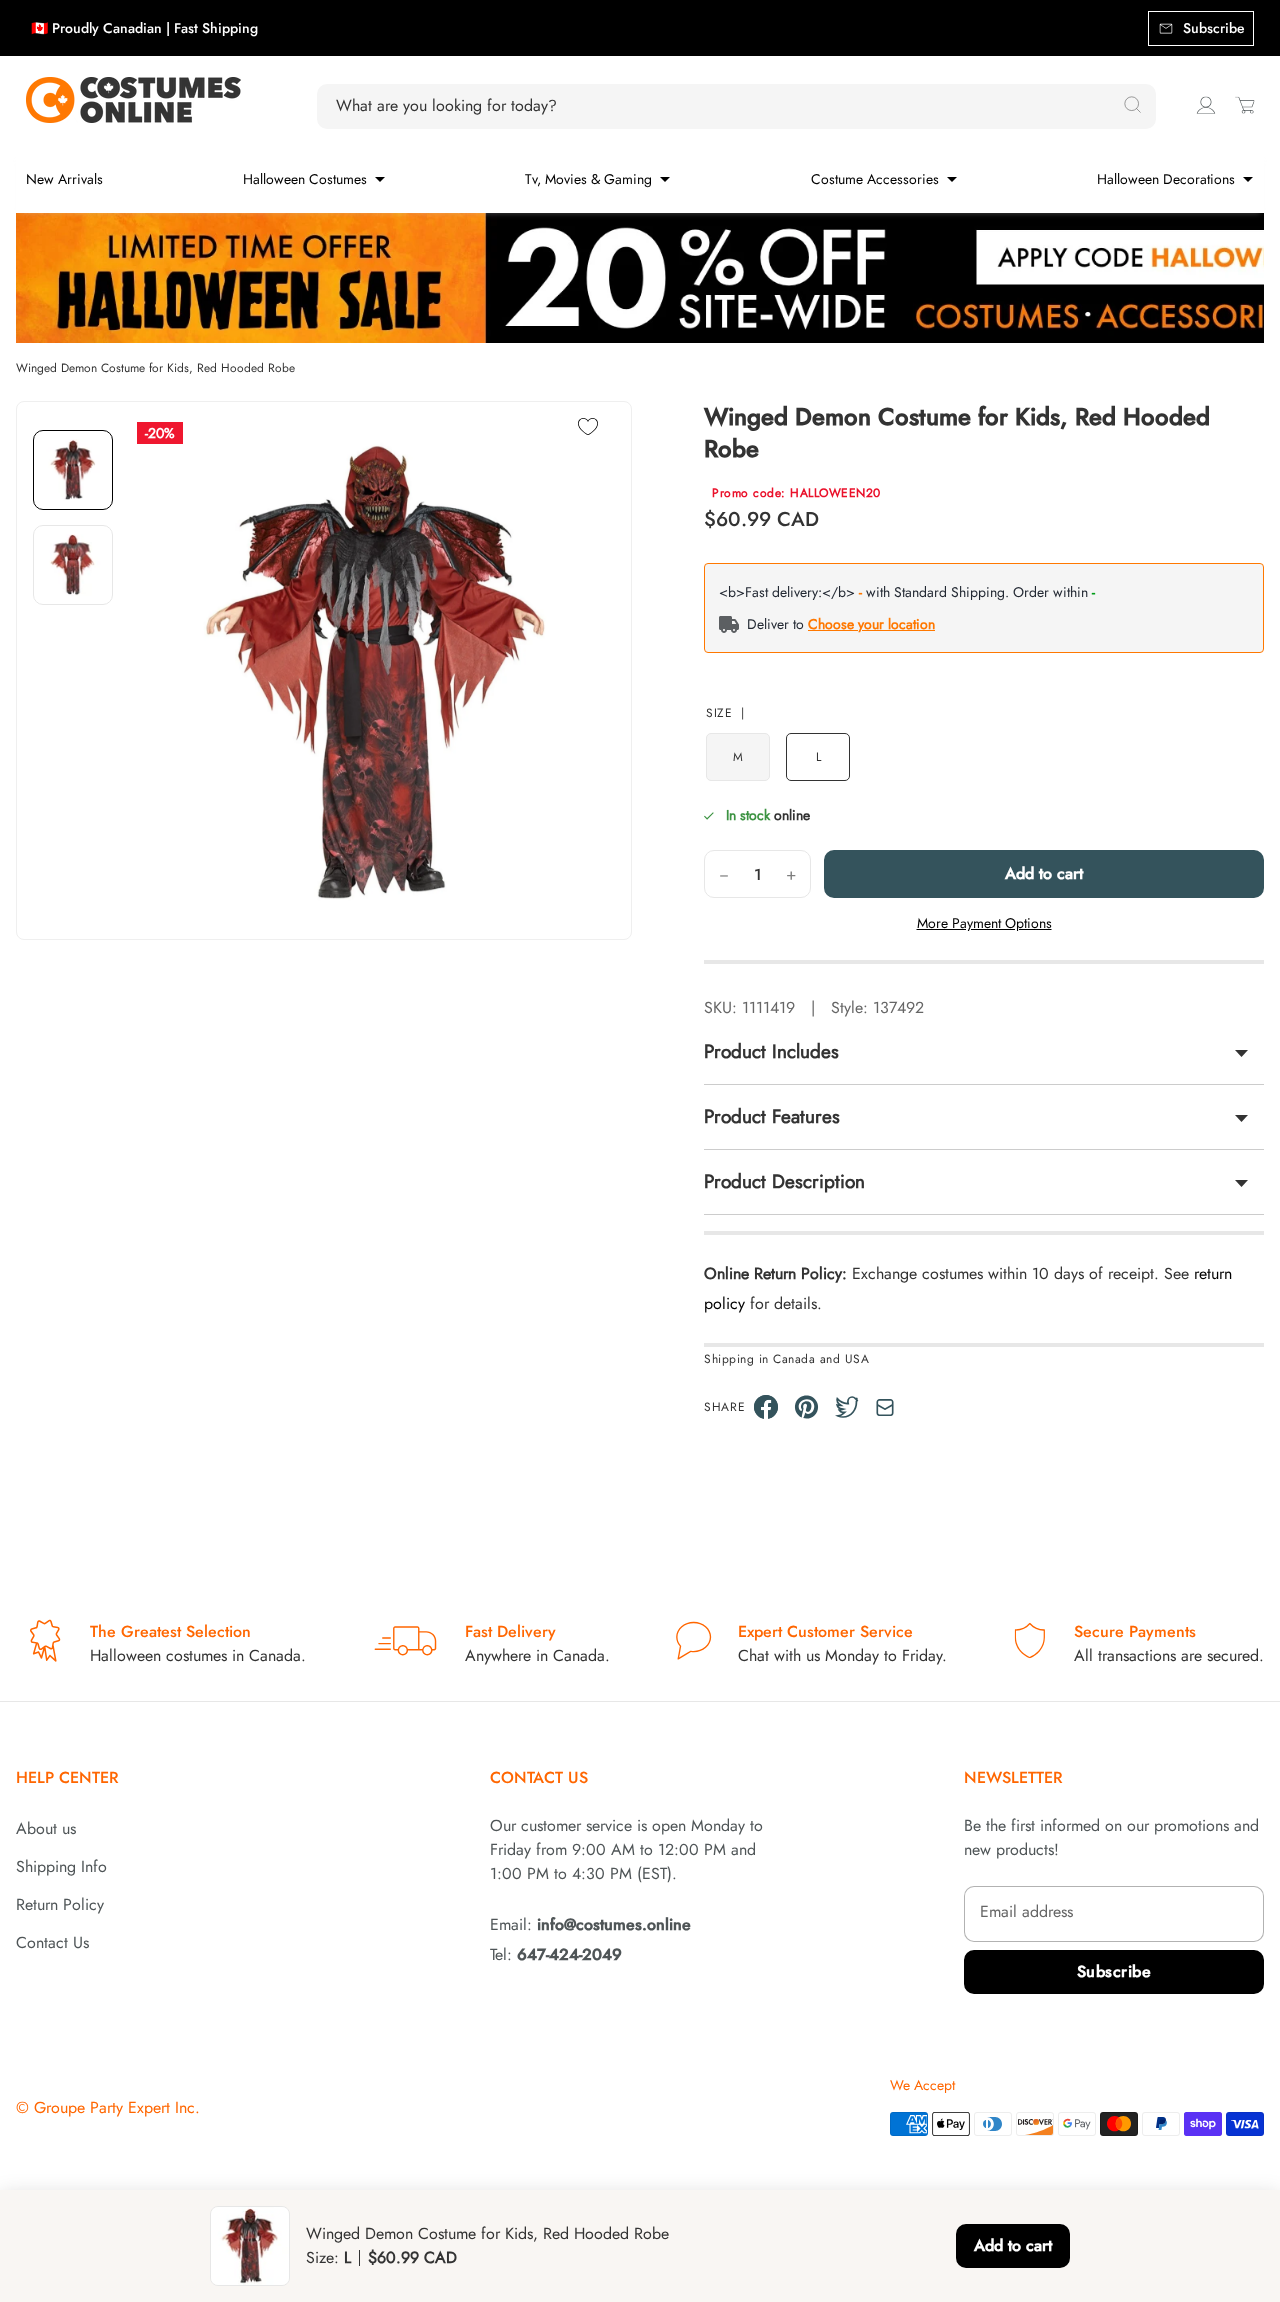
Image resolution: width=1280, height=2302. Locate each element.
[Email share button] (885, 1407)
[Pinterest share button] (806, 1407)
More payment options (984, 923)
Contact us (539, 1777)
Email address (1026, 1911)
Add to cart (1044, 873)
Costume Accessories (875, 179)
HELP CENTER (67, 1777)
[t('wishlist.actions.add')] (588, 428)
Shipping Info (61, 1866)
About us (46, 1828)
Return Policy (60, 1904)
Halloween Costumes (305, 179)
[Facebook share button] (766, 1407)
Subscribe (1114, 1971)
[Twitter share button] (847, 1407)
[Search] (1132, 106)
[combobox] (725, 106)
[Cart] (1245, 105)
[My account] (1206, 105)
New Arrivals (64, 179)
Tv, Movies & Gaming (588, 179)
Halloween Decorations (1166, 179)
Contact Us (52, 1942)
